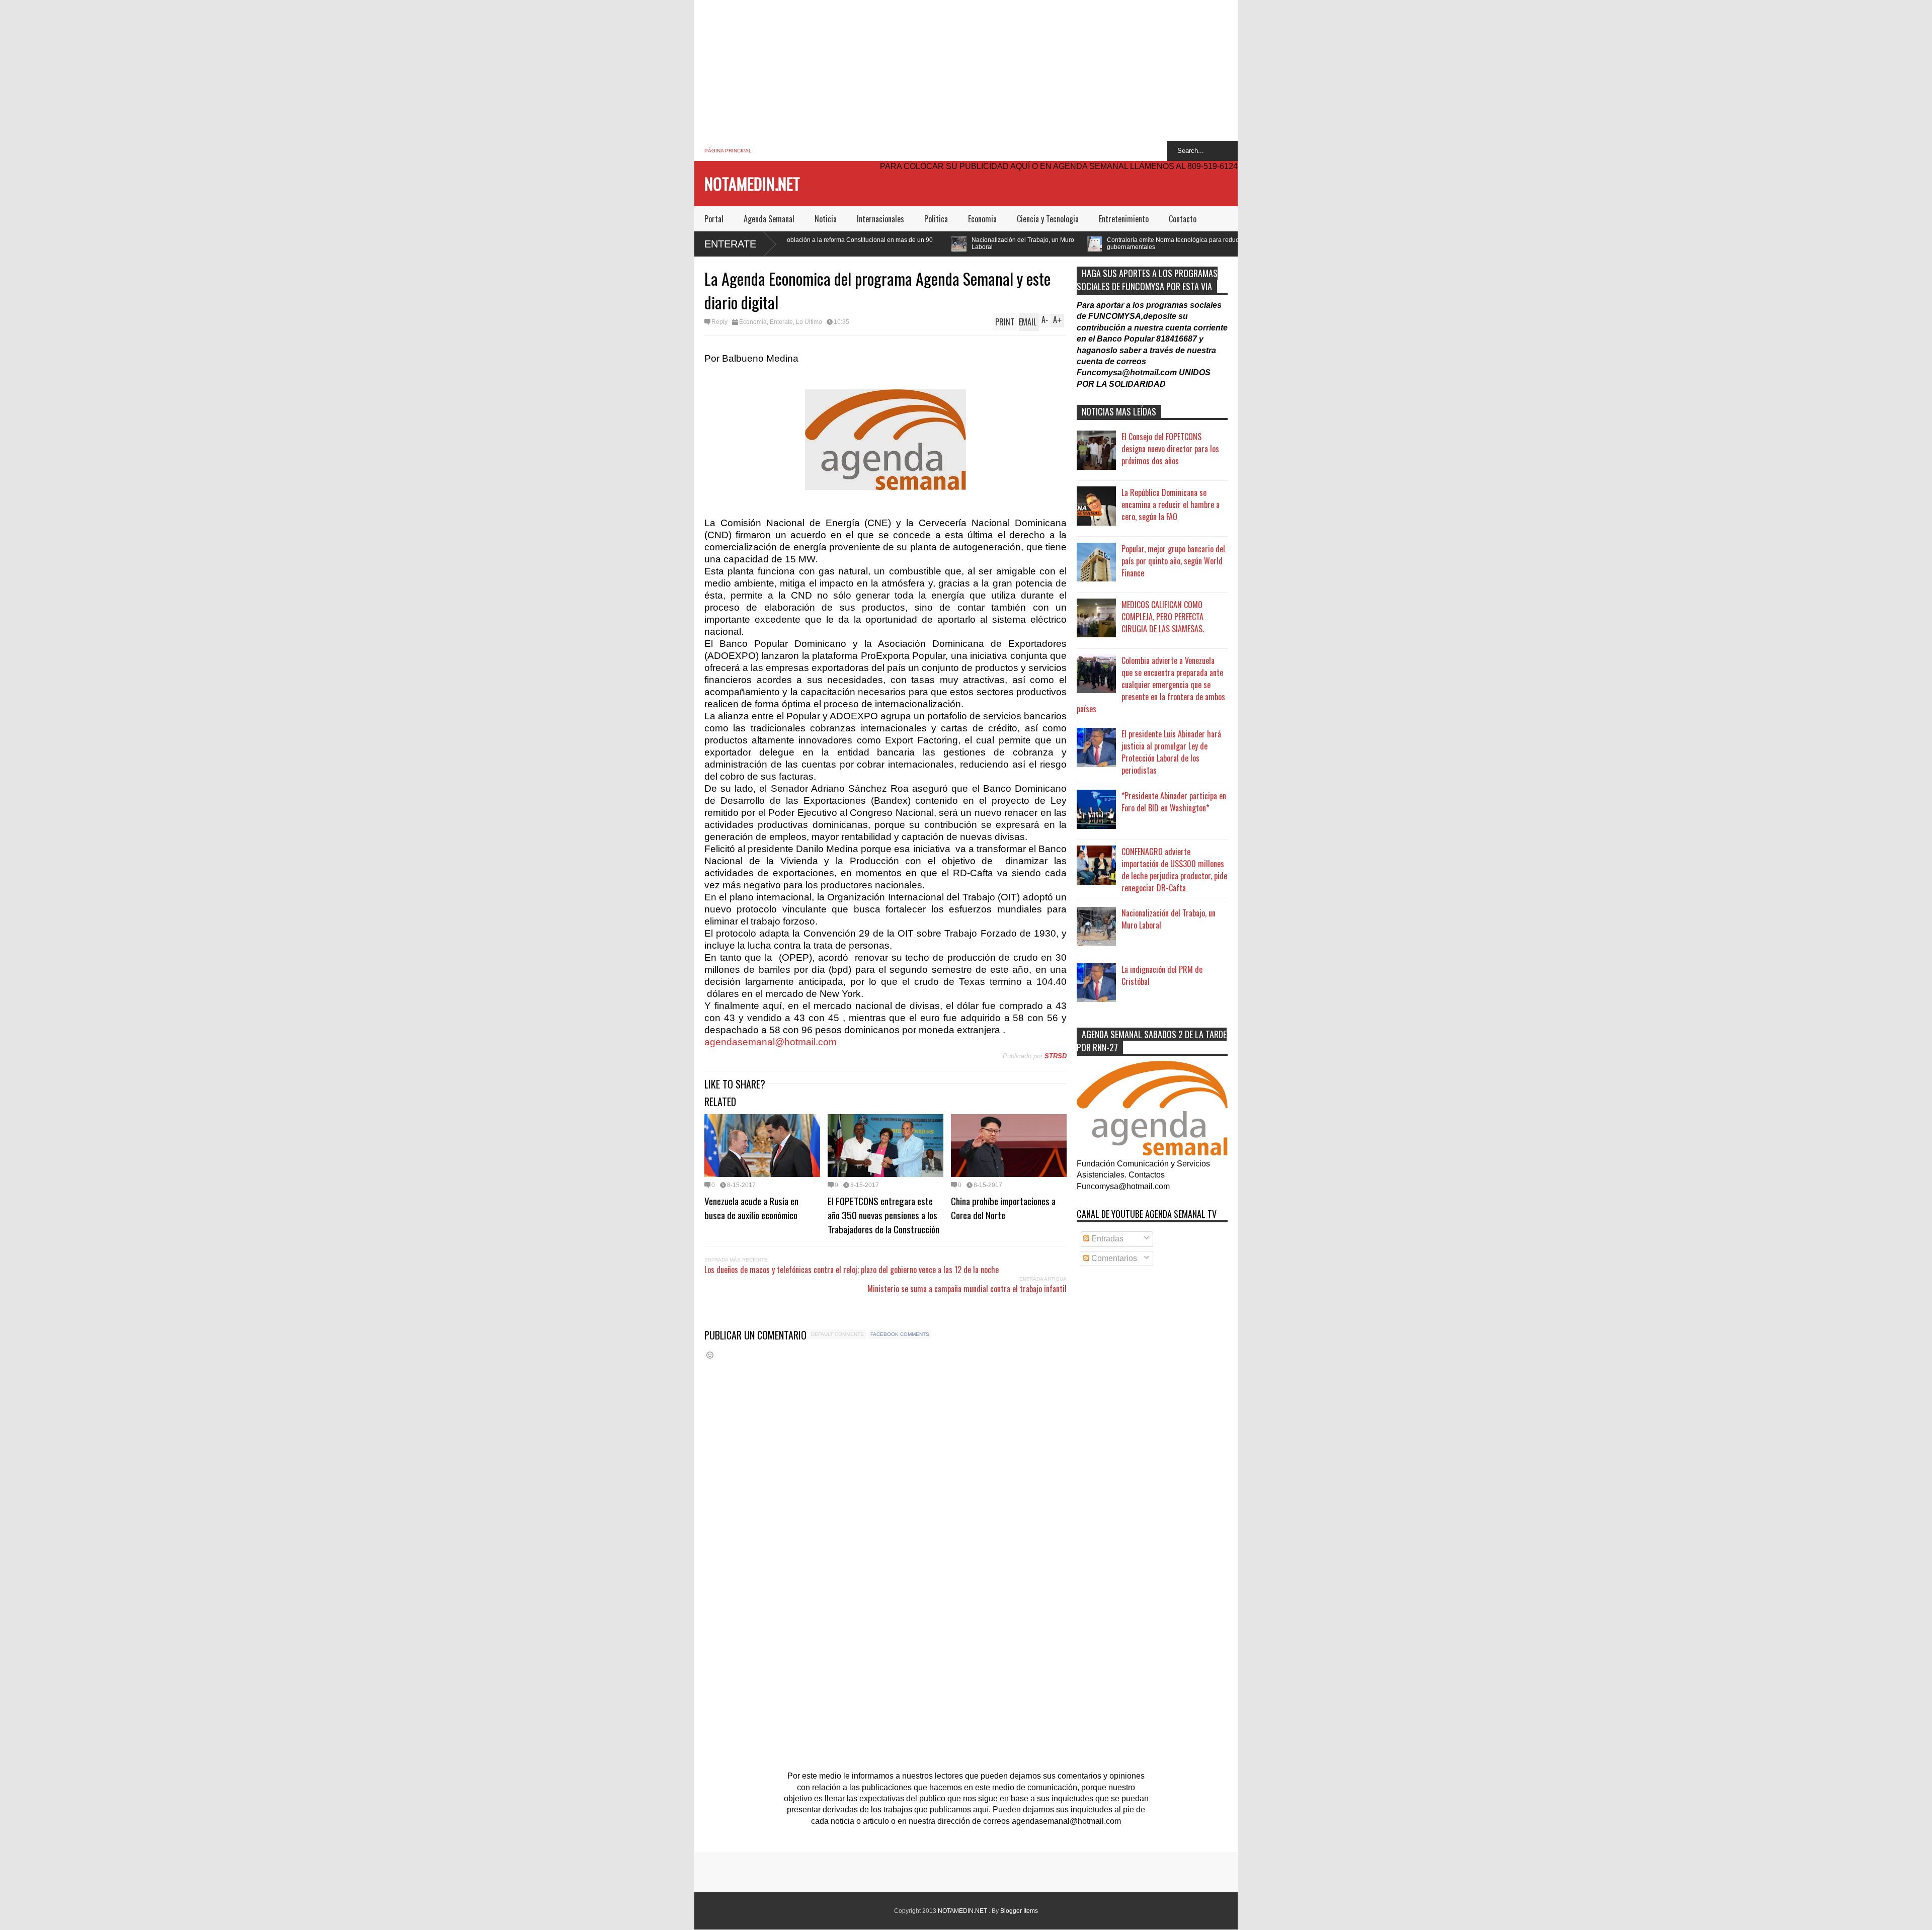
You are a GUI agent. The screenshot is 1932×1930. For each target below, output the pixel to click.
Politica (936, 219)
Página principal (728, 151)
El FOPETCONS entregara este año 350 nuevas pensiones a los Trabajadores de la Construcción (883, 1215)
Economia (982, 219)
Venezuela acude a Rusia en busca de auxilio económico (751, 1208)
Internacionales (880, 219)
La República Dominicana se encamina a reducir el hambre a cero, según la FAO (1171, 505)
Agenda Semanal (769, 219)
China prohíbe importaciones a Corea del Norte (1003, 1208)
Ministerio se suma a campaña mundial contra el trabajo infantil (967, 1289)
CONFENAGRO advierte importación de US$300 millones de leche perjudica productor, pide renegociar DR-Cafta (1174, 870)
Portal (714, 219)
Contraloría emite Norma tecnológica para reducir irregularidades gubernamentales (1004, 243)
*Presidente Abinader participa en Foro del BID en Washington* (1174, 802)
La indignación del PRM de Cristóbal (1162, 975)
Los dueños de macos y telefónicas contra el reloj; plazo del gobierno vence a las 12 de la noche (852, 1270)
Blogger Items (1019, 1911)
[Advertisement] (966, 70)
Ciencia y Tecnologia (1048, 219)
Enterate (730, 244)
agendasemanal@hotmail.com (771, 1042)
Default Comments (837, 1334)
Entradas (1106, 1239)
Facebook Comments (900, 1334)
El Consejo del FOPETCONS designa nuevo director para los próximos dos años (1170, 449)
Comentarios (1113, 1258)
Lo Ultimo (809, 322)
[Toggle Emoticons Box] (710, 1355)
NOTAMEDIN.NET (752, 183)
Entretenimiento (1124, 219)
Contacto (1183, 219)
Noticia (826, 219)
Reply (719, 322)
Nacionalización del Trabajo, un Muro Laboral (831, 243)
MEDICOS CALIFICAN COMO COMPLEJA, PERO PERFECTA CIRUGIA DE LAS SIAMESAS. (1163, 617)
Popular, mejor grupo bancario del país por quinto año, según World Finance (1173, 561)
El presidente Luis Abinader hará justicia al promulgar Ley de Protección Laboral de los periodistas (1171, 752)
